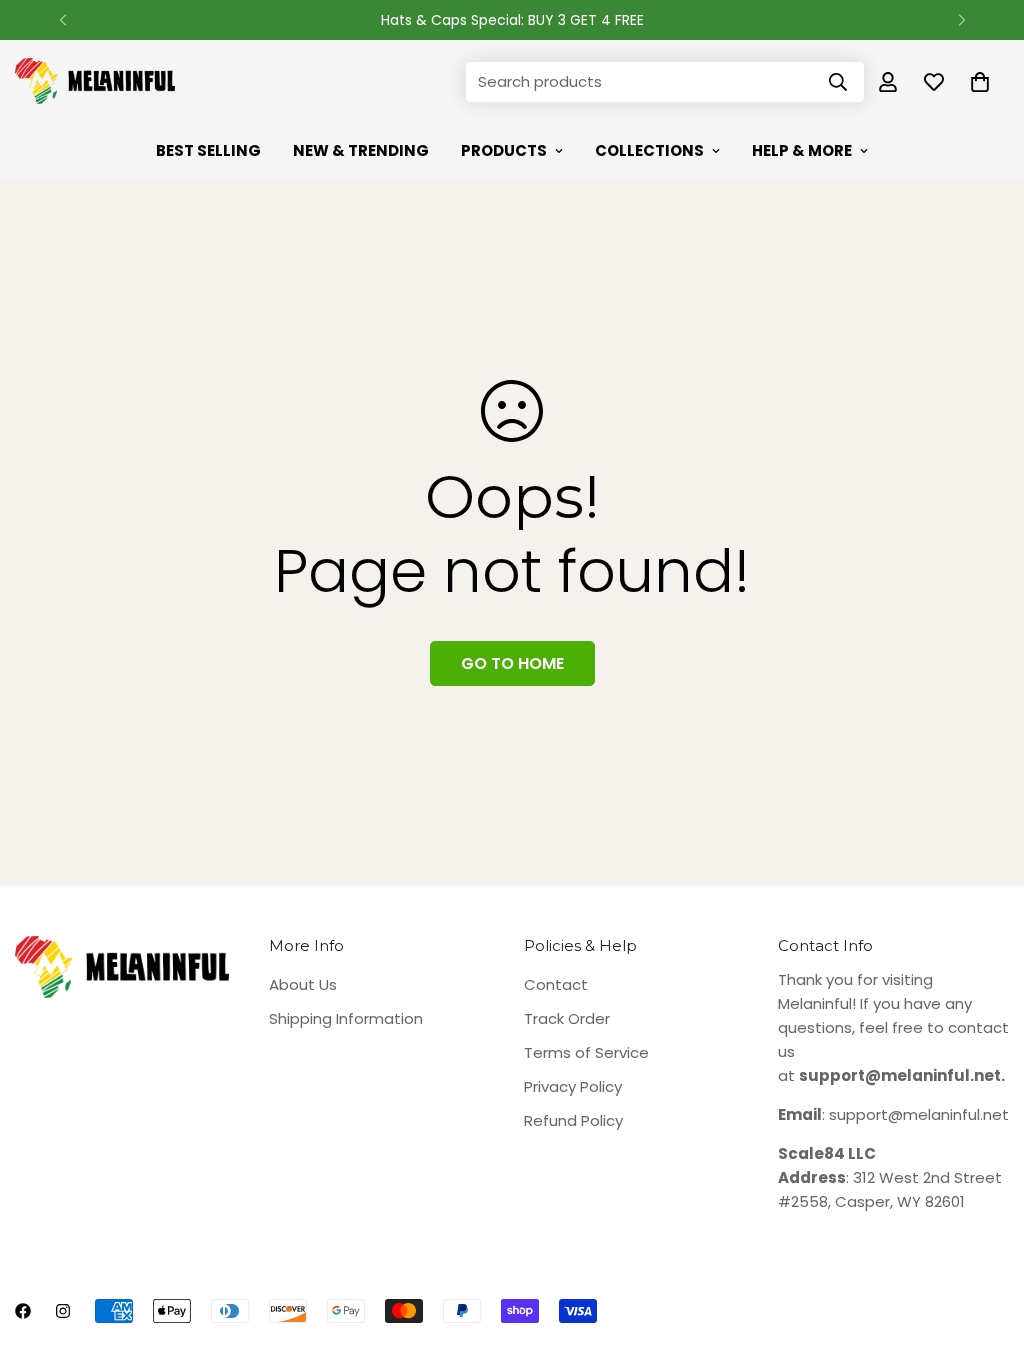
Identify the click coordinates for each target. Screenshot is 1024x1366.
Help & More (802, 150)
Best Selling (208, 150)
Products (504, 150)
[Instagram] (63, 1311)
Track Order (567, 1018)
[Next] (961, 20)
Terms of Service (586, 1052)
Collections (649, 150)
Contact (556, 984)
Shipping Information (346, 1018)
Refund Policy (573, 1120)
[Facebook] (23, 1311)
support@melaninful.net (919, 1114)
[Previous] (62, 20)
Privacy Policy (573, 1086)
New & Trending (361, 150)
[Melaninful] (95, 82)
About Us (303, 984)
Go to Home (512, 663)
